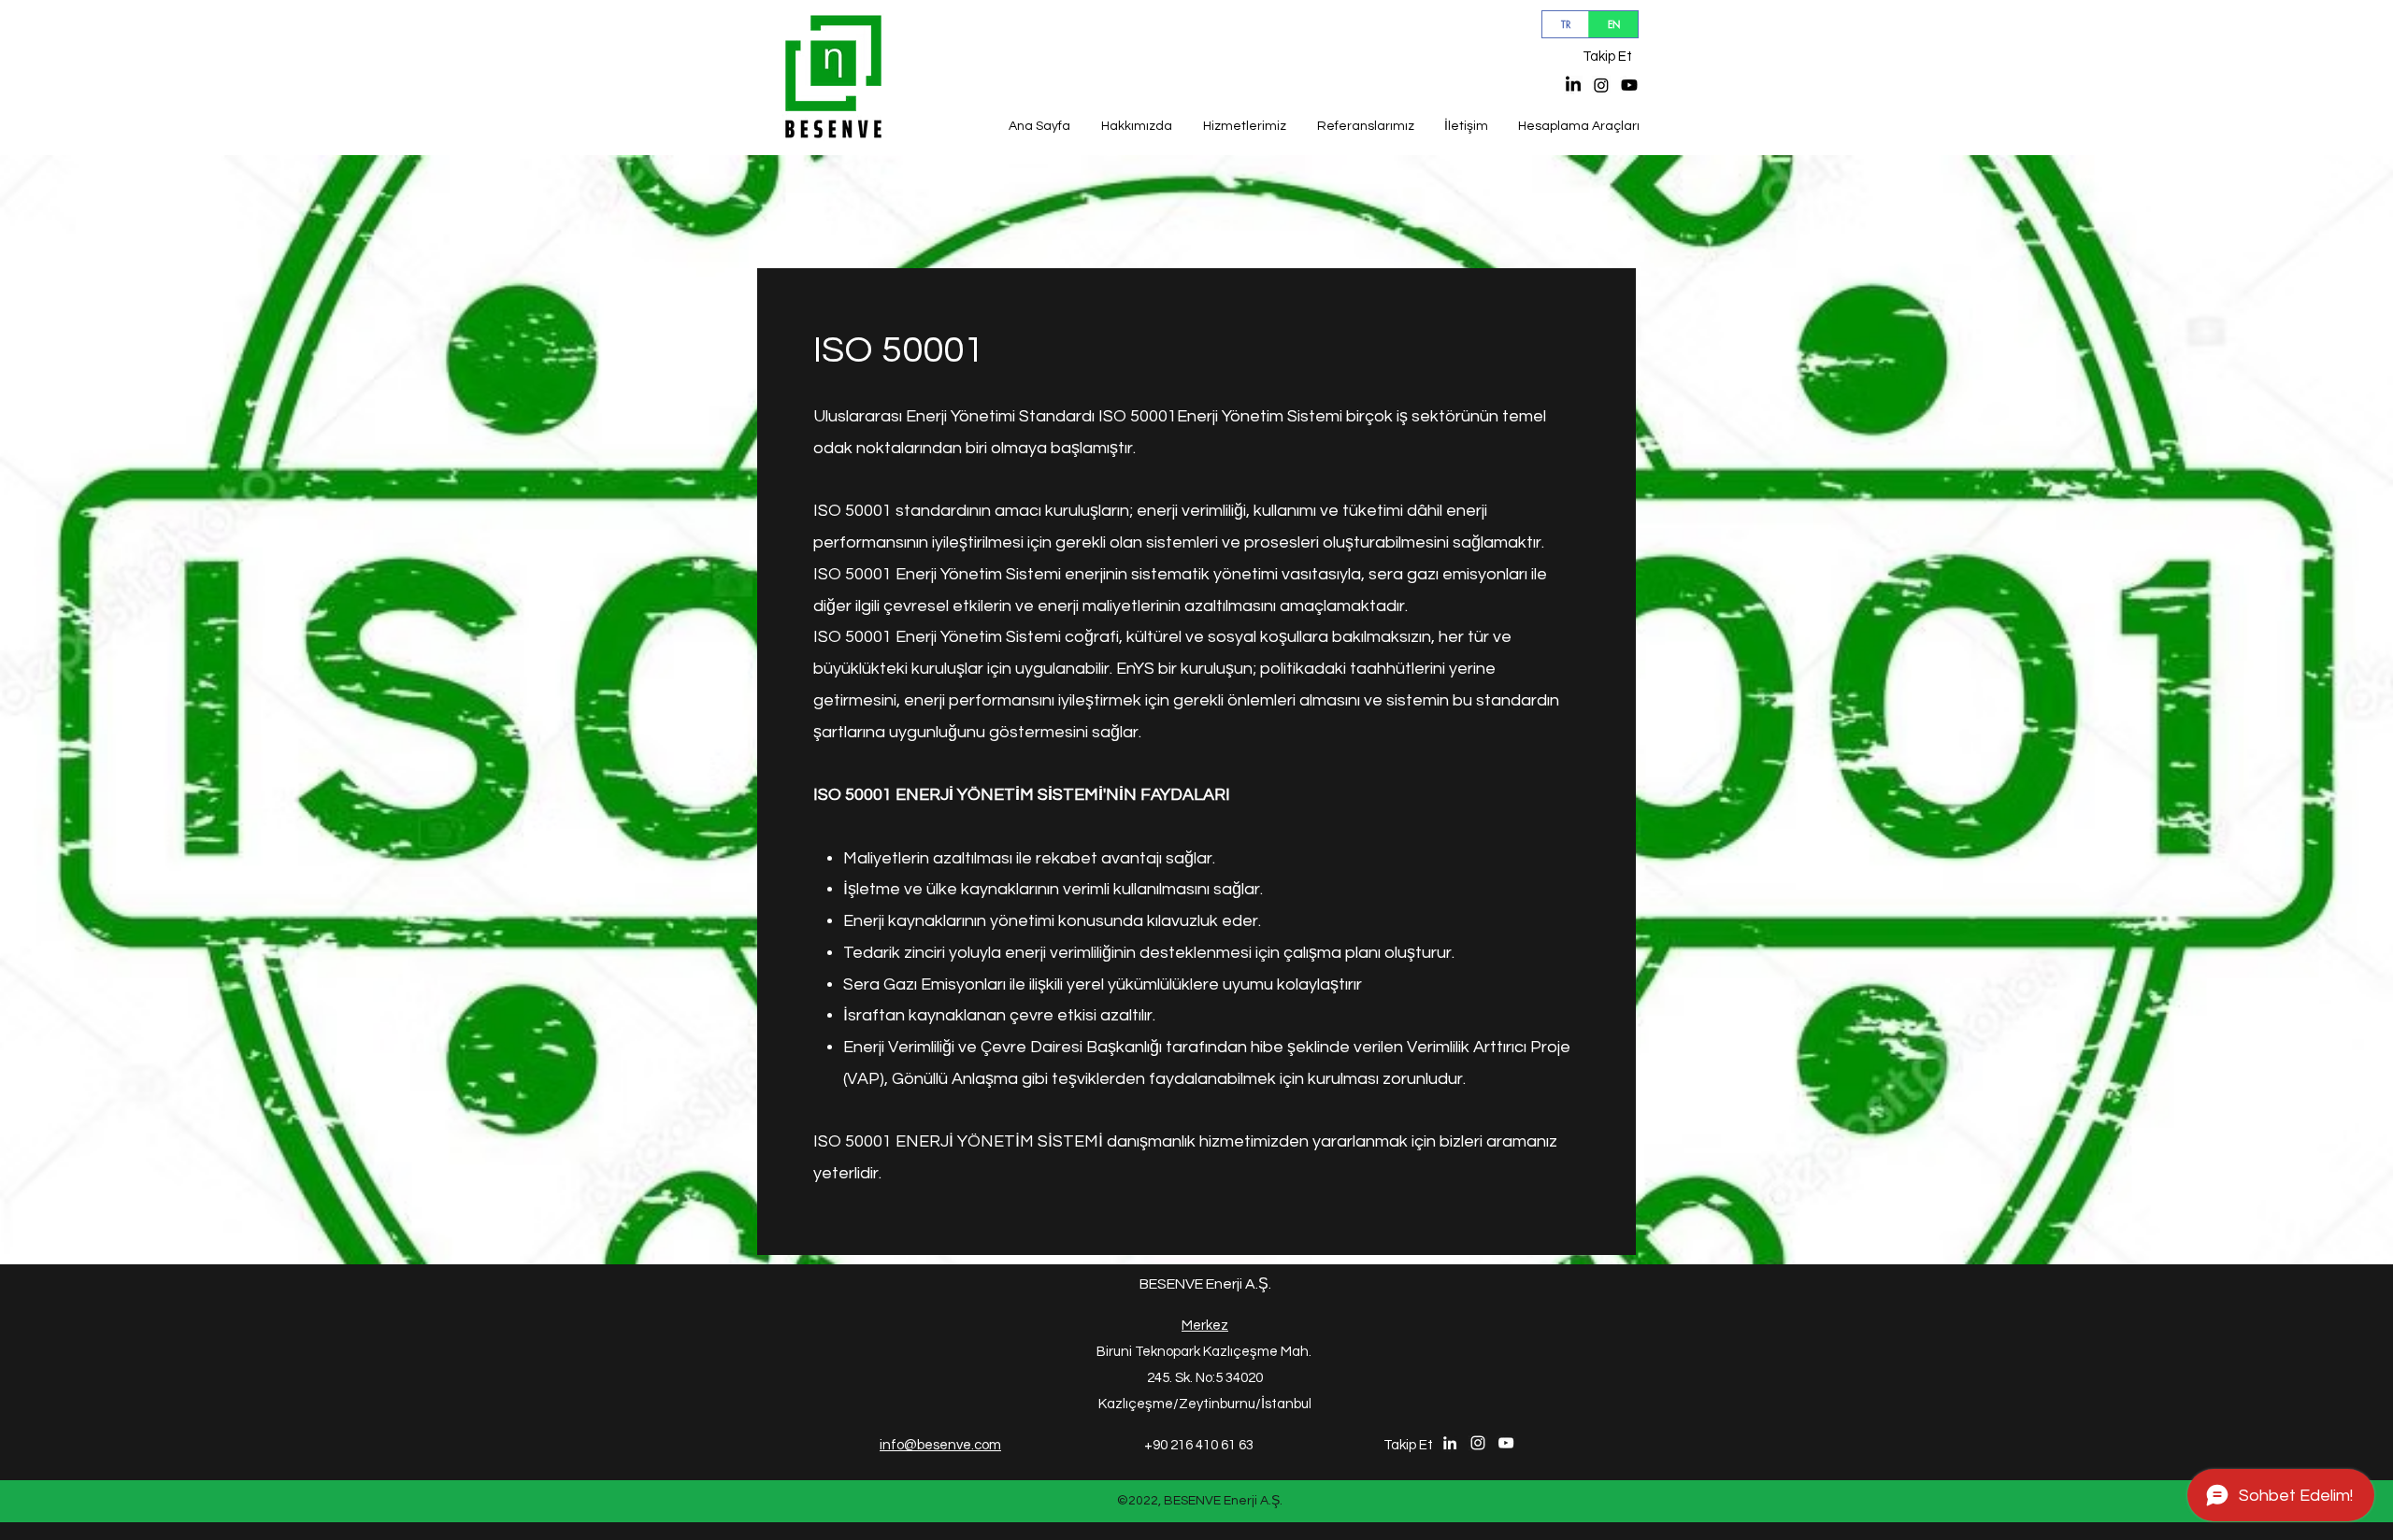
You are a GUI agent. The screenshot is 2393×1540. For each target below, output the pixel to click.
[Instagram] (1601, 85)
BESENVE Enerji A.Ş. (1205, 1284)
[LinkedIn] (1573, 85)
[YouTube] (1629, 85)
